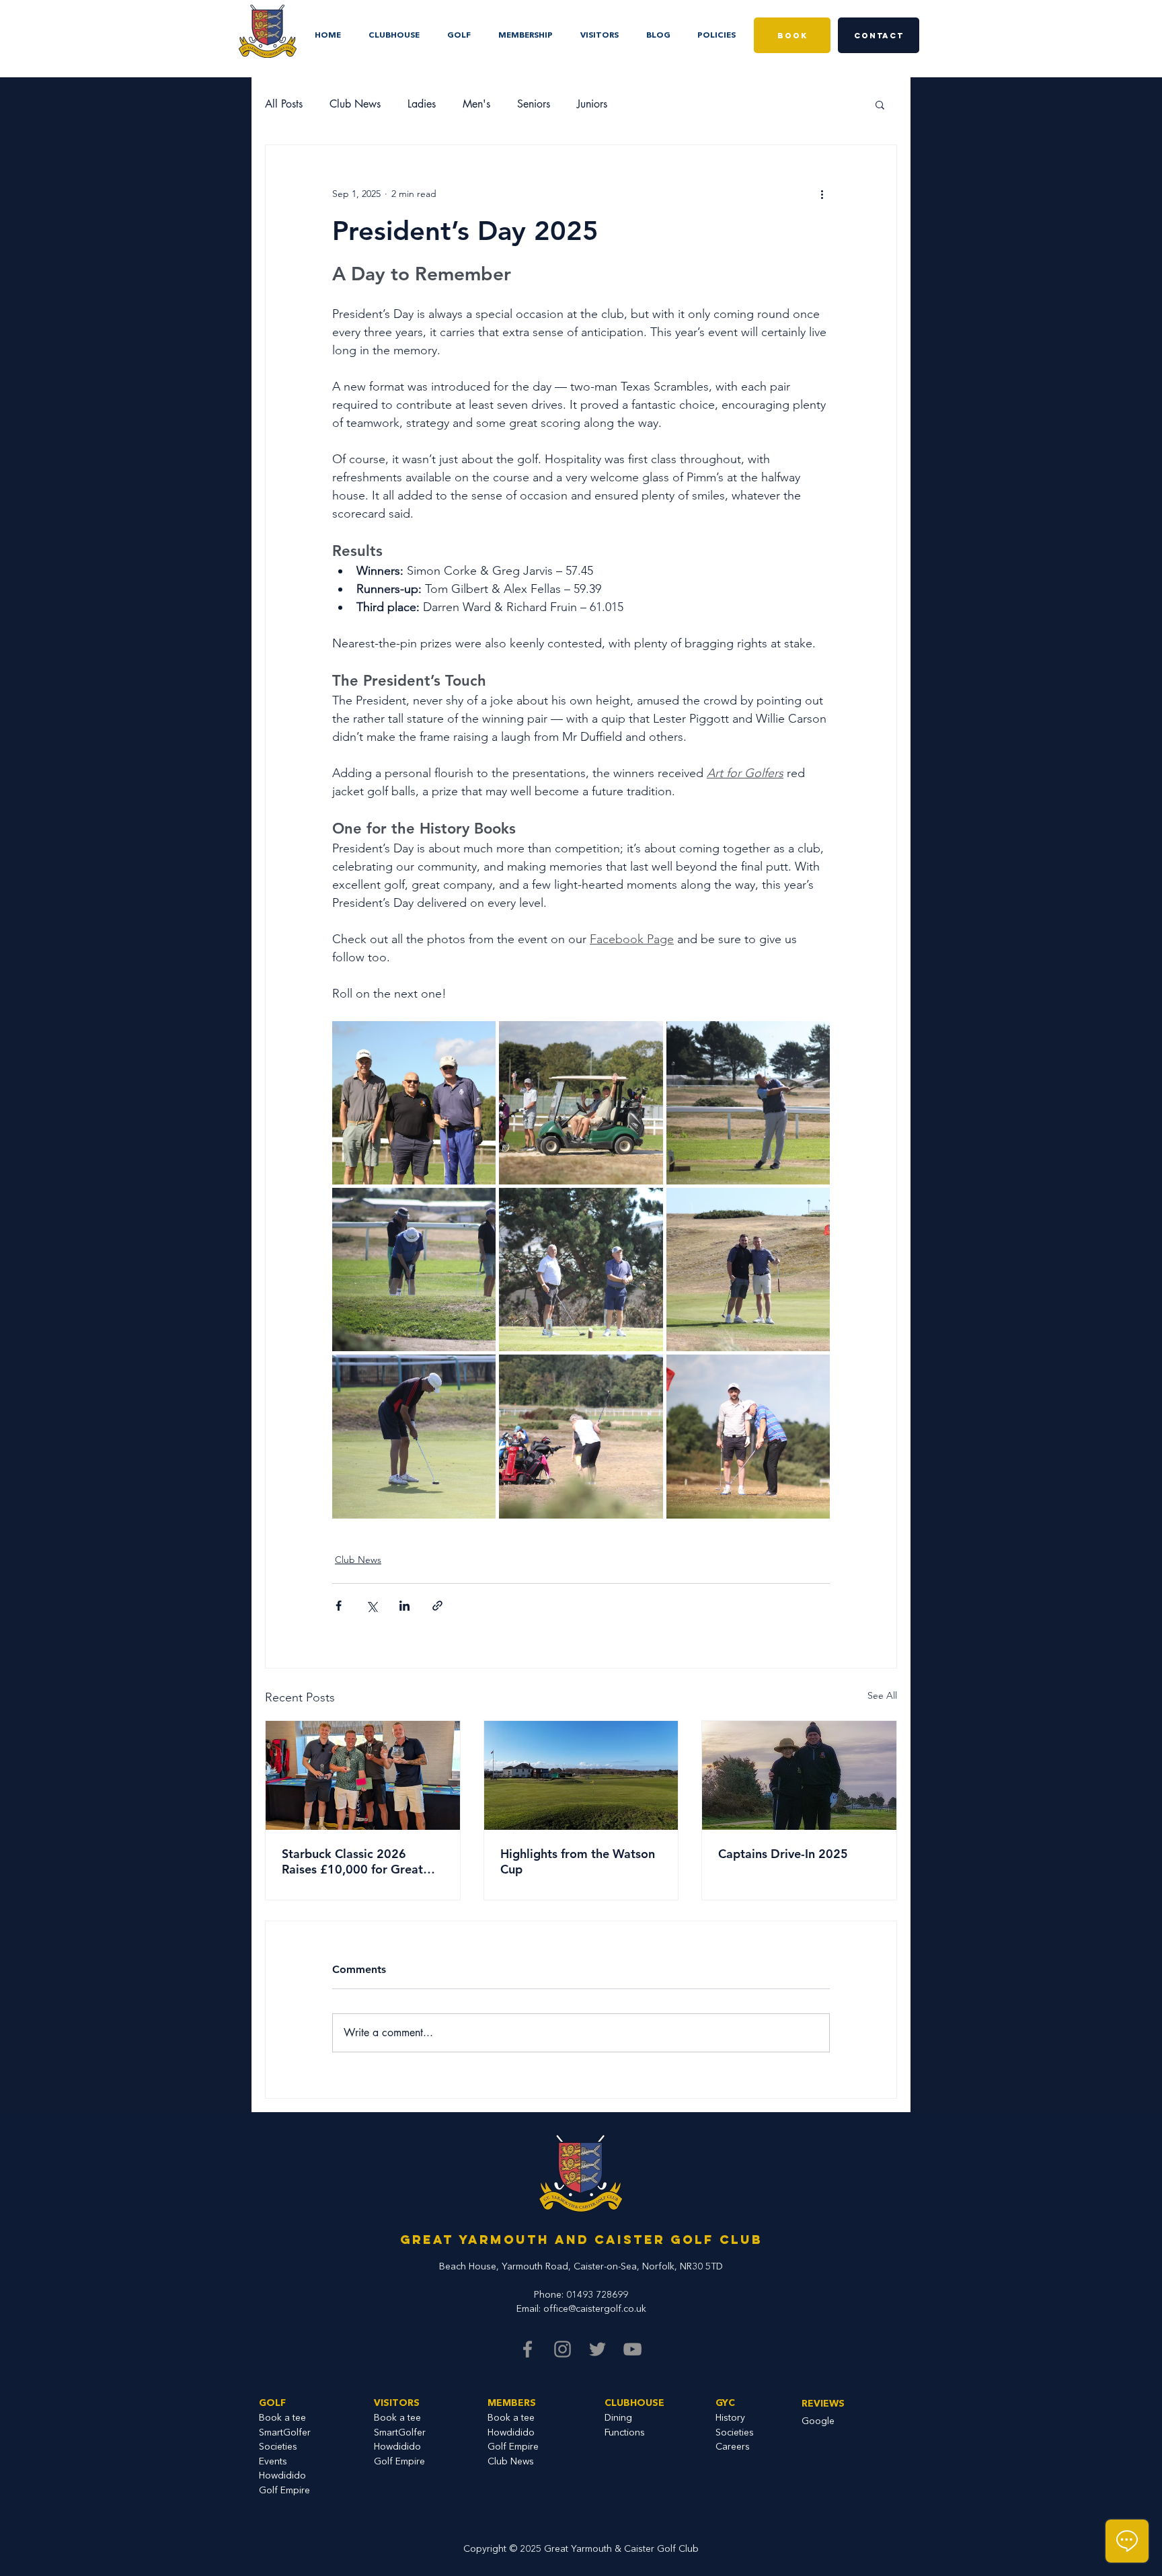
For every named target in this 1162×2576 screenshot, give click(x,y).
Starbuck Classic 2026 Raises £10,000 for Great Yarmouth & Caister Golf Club (352, 1861)
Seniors (534, 104)
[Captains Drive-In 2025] (799, 1775)
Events (273, 2462)
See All (882, 1695)
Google (818, 2421)
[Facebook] (528, 2349)
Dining (618, 2418)
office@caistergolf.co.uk (595, 2309)
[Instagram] (563, 2349)
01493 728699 (597, 2295)
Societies (735, 2433)
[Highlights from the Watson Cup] (581, 1775)
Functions (625, 2433)
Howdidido (282, 2476)
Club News (355, 104)
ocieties (281, 2447)
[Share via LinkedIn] (404, 1606)
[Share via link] (437, 1606)
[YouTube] (632, 2349)
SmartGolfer (400, 2433)
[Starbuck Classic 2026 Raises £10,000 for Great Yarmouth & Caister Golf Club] (363, 1775)
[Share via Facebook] (339, 1606)
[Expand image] (414, 1103)
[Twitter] (597, 2349)
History (730, 2418)
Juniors (592, 104)
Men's (476, 104)
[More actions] (822, 194)
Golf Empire (284, 2491)
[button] (716, 30)
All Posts (284, 104)
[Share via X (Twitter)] (372, 1606)
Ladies (422, 104)
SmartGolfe (283, 2433)
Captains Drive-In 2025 (783, 1854)
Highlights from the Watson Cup (578, 1861)
